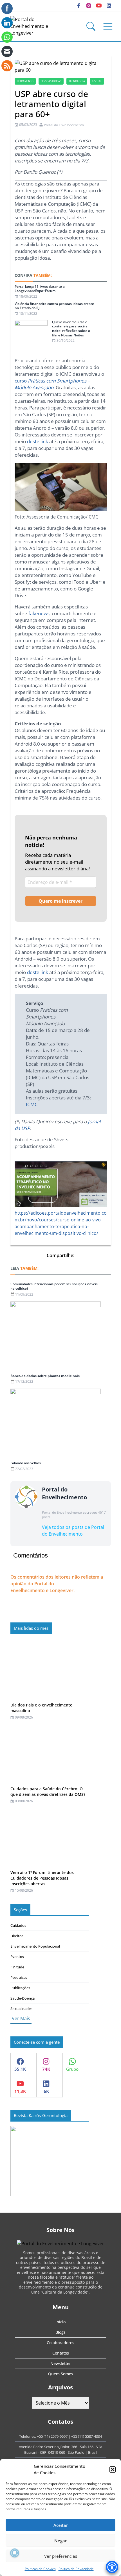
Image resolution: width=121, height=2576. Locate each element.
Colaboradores (60, 2343)
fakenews (39, 613)
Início (60, 2322)
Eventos (17, 1957)
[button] (113, 2469)
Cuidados (18, 1925)
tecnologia (77, 81)
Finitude (17, 1967)
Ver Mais (21, 2018)
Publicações (20, 1988)
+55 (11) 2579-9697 (52, 2436)
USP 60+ (97, 81)
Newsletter (61, 2363)
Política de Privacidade (76, 2569)
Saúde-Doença (23, 1998)
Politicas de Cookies (40, 2569)
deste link (38, 441)
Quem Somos (61, 2374)
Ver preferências (61, 2556)
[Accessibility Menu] (112, 2567)
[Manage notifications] (15, 2553)
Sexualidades (21, 2009)
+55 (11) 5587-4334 (87, 2436)
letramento (25, 81)
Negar (60, 2541)
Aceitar (61, 2525)
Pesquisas (19, 1977)
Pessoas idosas (51, 81)
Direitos (17, 1936)
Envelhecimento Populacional (35, 1946)
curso (52, 384)
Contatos (61, 2353)
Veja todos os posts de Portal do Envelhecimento (73, 1531)
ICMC (32, 1104)
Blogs (60, 2332)
